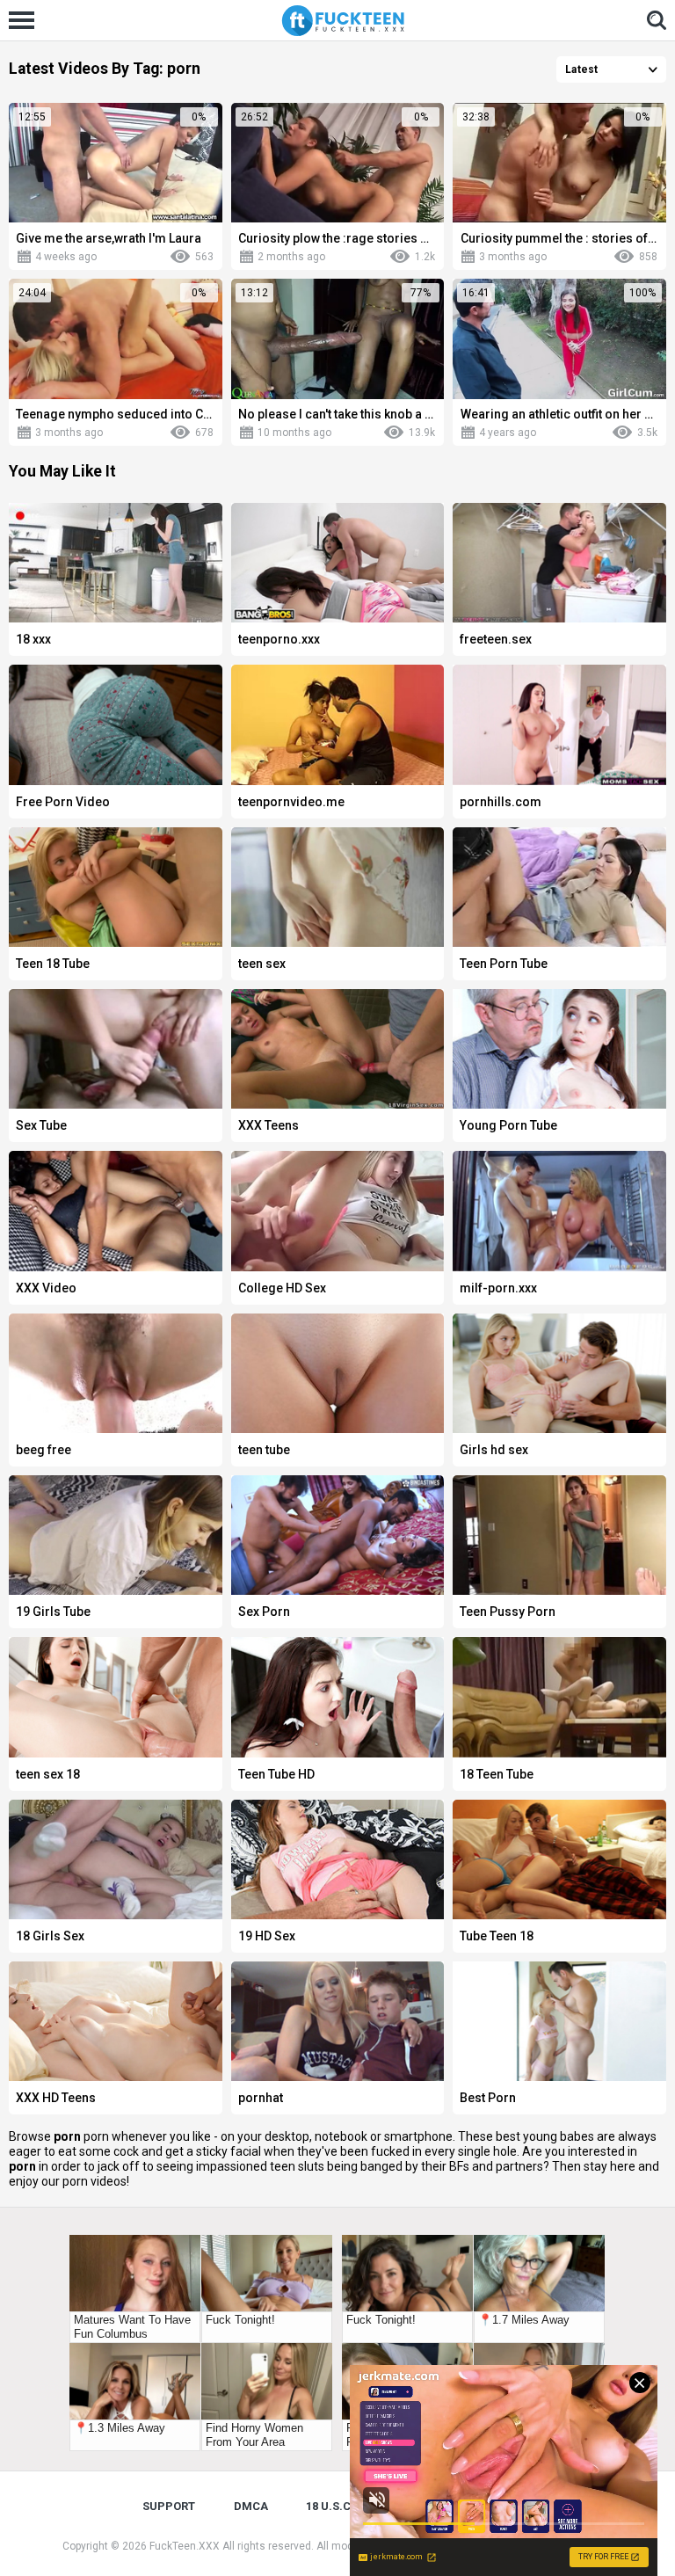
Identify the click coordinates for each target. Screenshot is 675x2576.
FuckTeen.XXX (185, 2546)
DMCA (251, 2506)
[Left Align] (26, 20)
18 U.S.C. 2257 (344, 2506)
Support (169, 2506)
